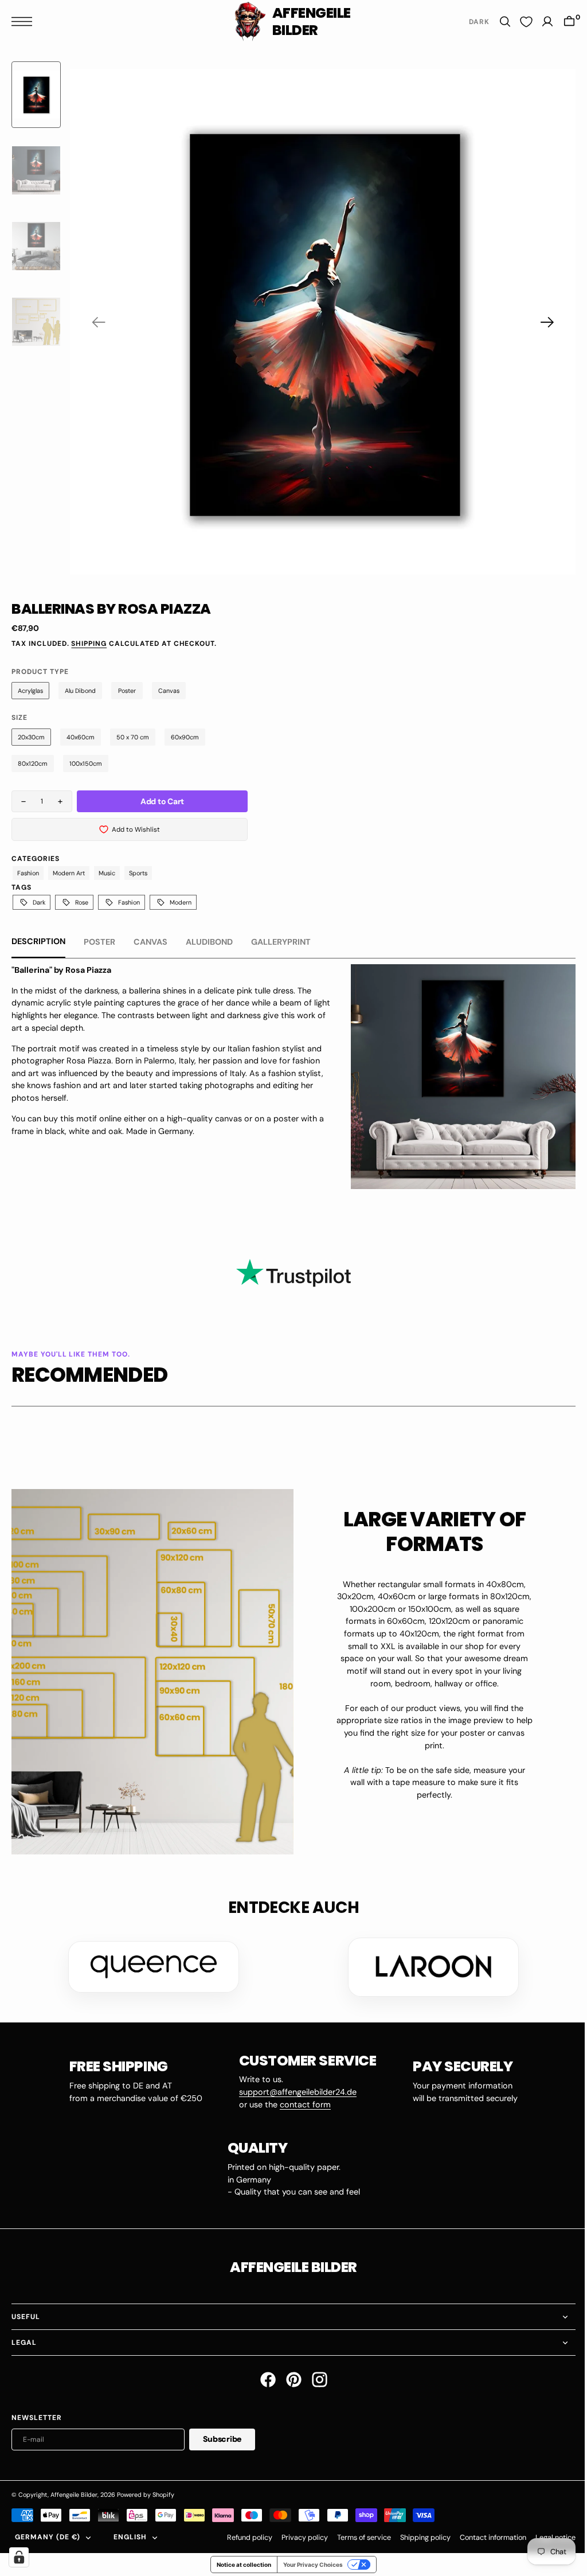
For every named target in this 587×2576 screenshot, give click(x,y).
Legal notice (547, 2534)
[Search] (496, 22)
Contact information (484, 2534)
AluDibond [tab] (209, 942)
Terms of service (355, 2534)
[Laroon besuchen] (429, 1963)
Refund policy (241, 2534)
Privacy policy (296, 2534)
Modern (181, 902)
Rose (82, 902)
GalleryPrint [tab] (281, 942)
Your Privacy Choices (309, 2561)
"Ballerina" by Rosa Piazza (61, 970)
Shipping (89, 644)
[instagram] (315, 2376)
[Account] (539, 22)
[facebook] (263, 2376)
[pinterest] (289, 2376)
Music (107, 873)
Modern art (69, 873)
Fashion (28, 873)
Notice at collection (240, 2561)
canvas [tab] (150, 942)
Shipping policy (417, 2534)
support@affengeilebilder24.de (293, 2088)
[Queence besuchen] (150, 1963)
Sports (138, 873)
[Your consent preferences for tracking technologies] (19, 2557)
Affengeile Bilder (74, 2491)
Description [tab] (38, 941)
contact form (301, 2100)
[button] (25, 22)
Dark (39, 902)
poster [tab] (99, 942)
